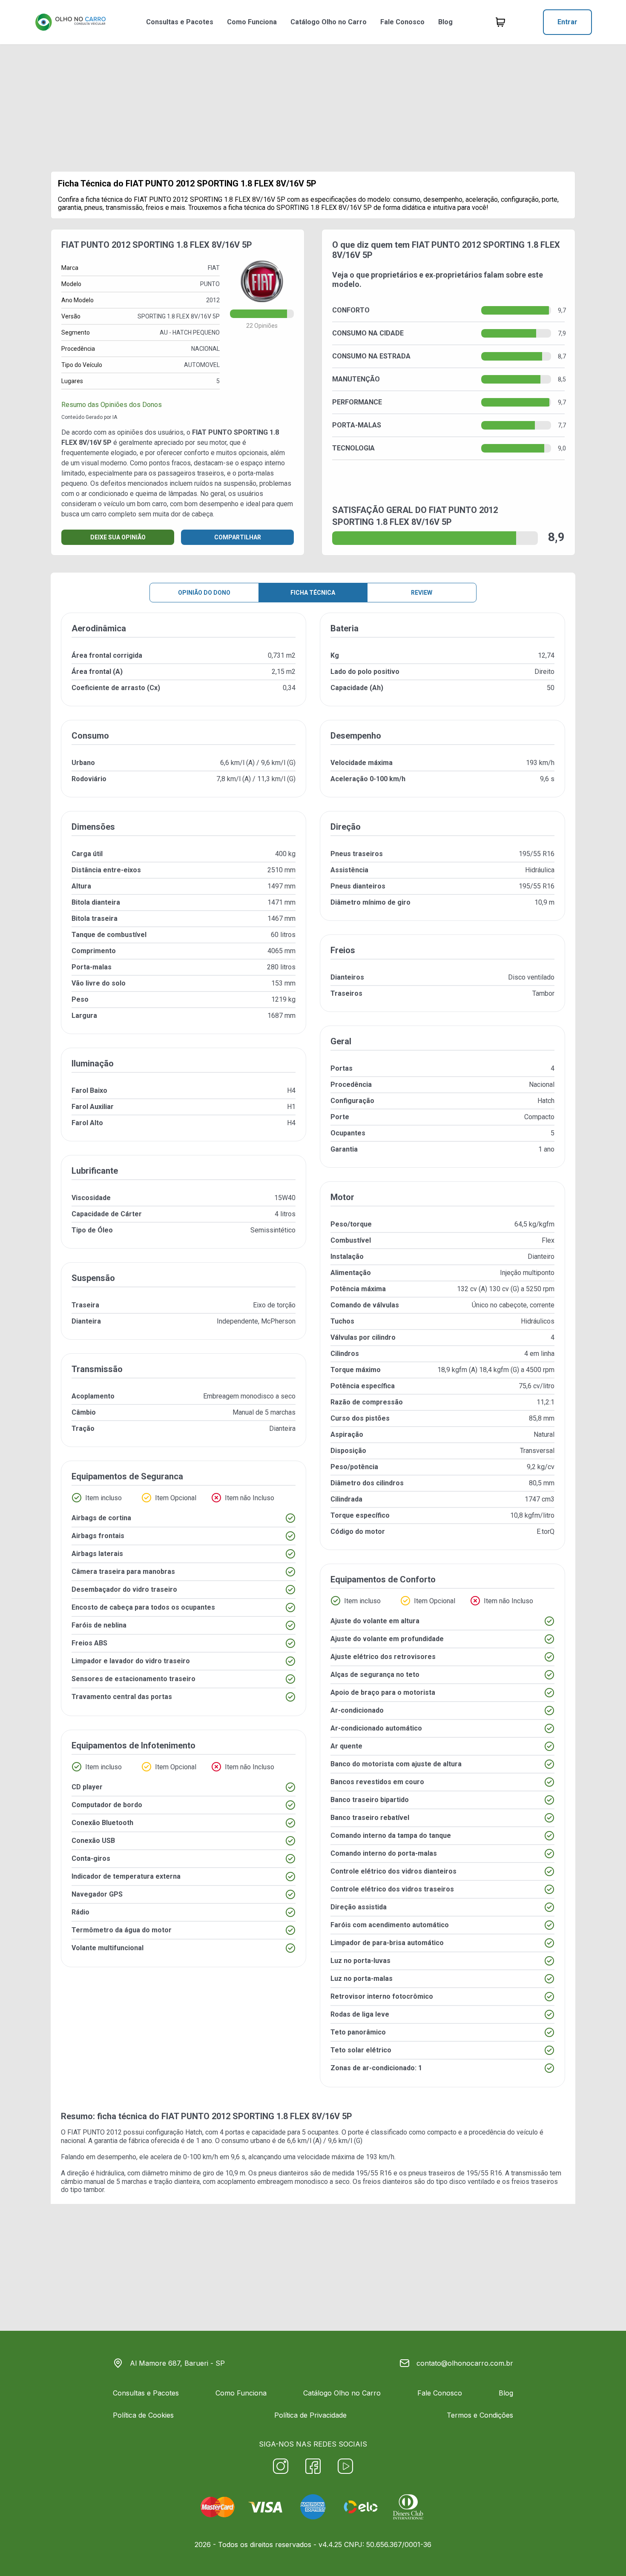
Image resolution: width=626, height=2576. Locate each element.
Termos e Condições (480, 2415)
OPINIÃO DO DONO (204, 593)
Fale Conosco (402, 22)
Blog (445, 22)
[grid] (313, 1357)
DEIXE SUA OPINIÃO (118, 537)
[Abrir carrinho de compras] (500, 22)
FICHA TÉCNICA (313, 593)
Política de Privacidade (310, 2415)
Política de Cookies (143, 2415)
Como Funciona (252, 22)
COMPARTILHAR (238, 537)
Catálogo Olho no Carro (329, 22)
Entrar (567, 22)
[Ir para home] (70, 22)
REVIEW (422, 593)
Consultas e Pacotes (180, 22)
